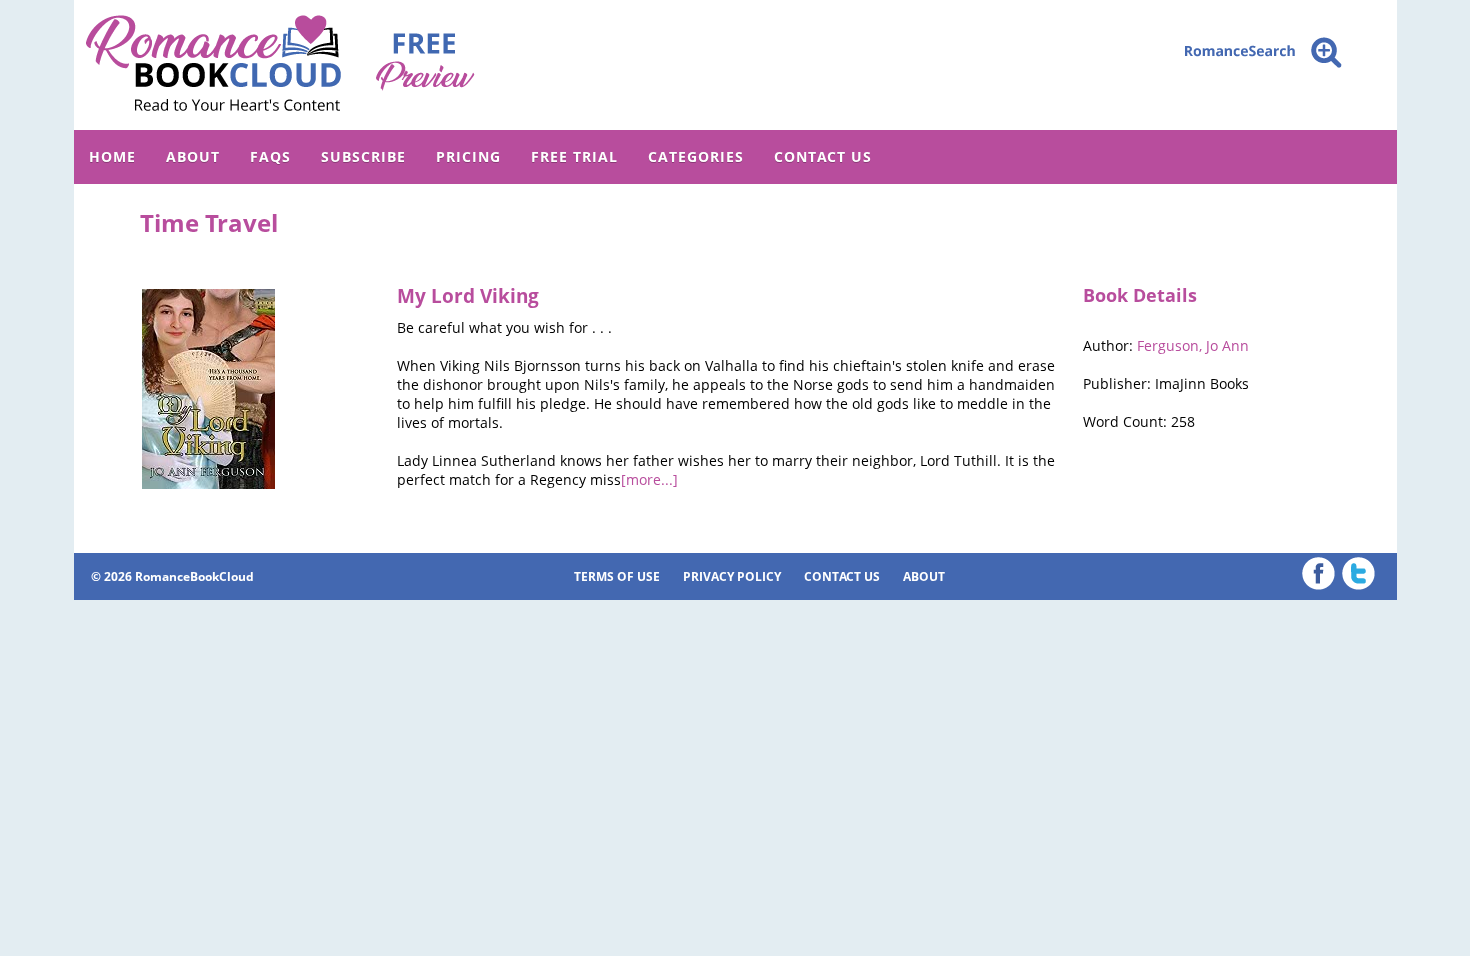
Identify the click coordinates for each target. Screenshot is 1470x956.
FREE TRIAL (574, 156)
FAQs (270, 156)
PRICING (468, 156)
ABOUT (193, 156)
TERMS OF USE (617, 576)
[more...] (649, 479)
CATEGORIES (696, 156)
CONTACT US (823, 156)
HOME (112, 156)
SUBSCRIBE (363, 156)
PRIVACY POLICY (732, 576)
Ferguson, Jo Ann (1193, 345)
